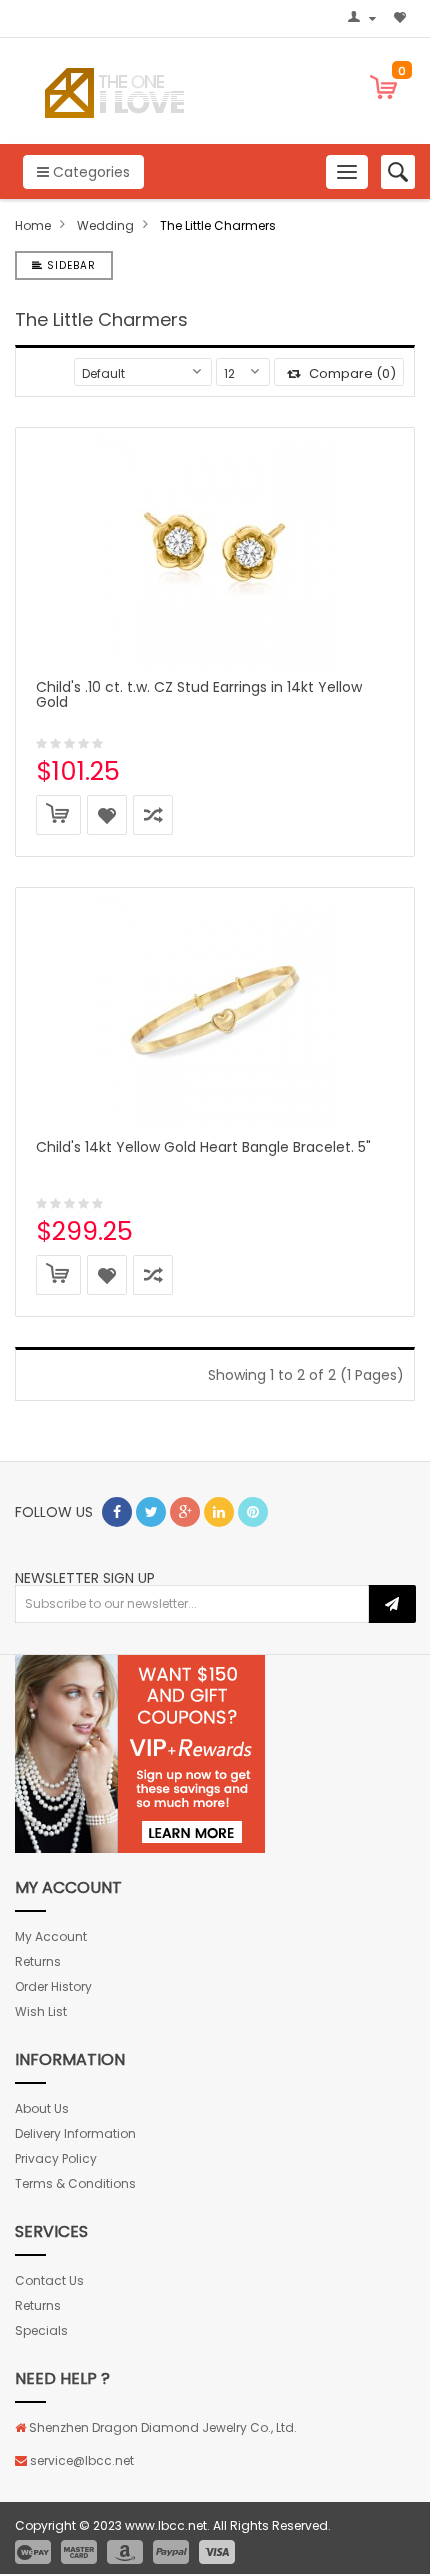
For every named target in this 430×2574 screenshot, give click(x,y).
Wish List (41, 2011)
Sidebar (69, 265)
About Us (42, 2108)
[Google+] (185, 1512)
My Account (51, 1936)
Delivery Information (75, 2133)
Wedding (105, 225)
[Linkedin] (219, 1512)
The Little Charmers (218, 225)
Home (33, 225)
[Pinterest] (253, 1512)
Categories (89, 172)
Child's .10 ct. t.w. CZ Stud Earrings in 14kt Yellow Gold (199, 694)
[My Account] (364, 19)
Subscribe (392, 1604)
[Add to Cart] (58, 815)
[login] (140, 1752)
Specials (41, 2330)
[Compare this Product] (153, 815)
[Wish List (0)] (402, 19)
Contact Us (49, 2280)
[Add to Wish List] (107, 815)
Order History (53, 1986)
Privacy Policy (56, 2158)
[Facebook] (117, 1512)
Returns (38, 1961)
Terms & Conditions (75, 2183)
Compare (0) (351, 373)
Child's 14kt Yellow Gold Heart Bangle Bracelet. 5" (203, 1147)
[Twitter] (151, 1512)
